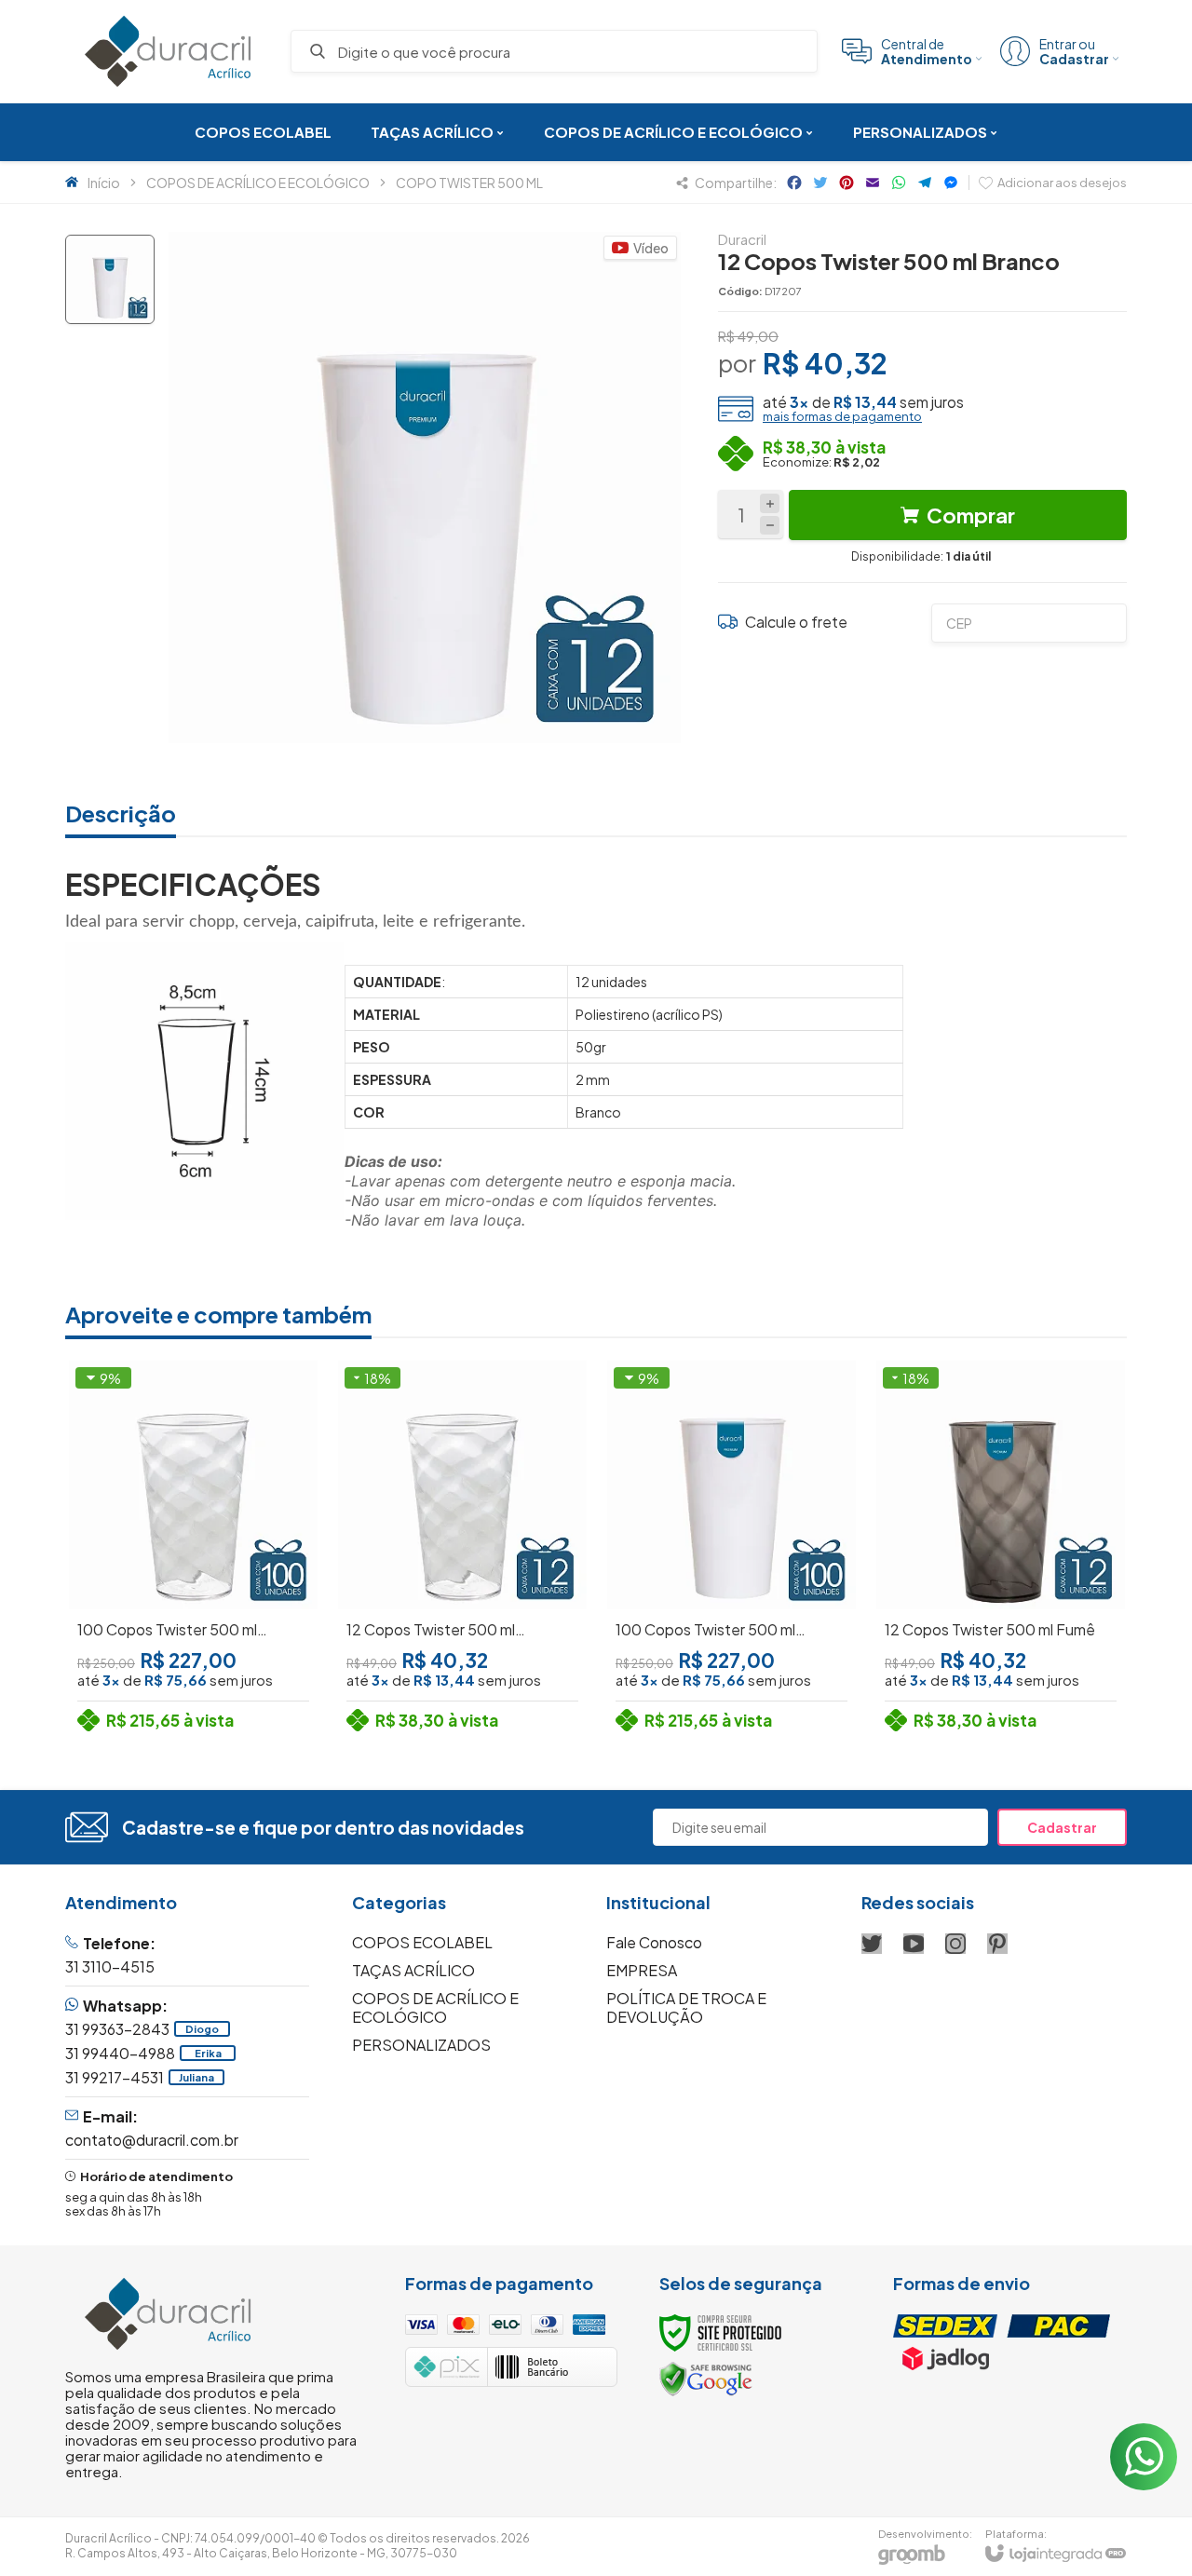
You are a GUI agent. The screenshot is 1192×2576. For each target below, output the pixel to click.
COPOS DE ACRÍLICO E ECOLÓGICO (258, 183)
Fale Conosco (654, 1942)
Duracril (742, 239)
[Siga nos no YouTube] (914, 1944)
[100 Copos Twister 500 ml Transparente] (193, 1550)
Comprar (971, 515)
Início (104, 183)
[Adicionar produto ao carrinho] (225, 1633)
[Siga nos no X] (872, 1944)
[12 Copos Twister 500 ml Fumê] (1001, 1550)
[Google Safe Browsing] (706, 2378)
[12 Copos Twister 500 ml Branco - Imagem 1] (110, 279)
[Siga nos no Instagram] (955, 1944)
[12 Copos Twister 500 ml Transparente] (462, 1550)
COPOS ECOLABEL (422, 1942)
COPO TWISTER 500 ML (469, 183)
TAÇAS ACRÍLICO (413, 1970)
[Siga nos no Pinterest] (997, 1944)
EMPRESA (642, 1970)
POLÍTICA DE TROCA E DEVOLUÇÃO (686, 2007)
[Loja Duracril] (168, 51)
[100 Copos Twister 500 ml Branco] (731, 1550)
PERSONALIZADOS (421, 2045)
